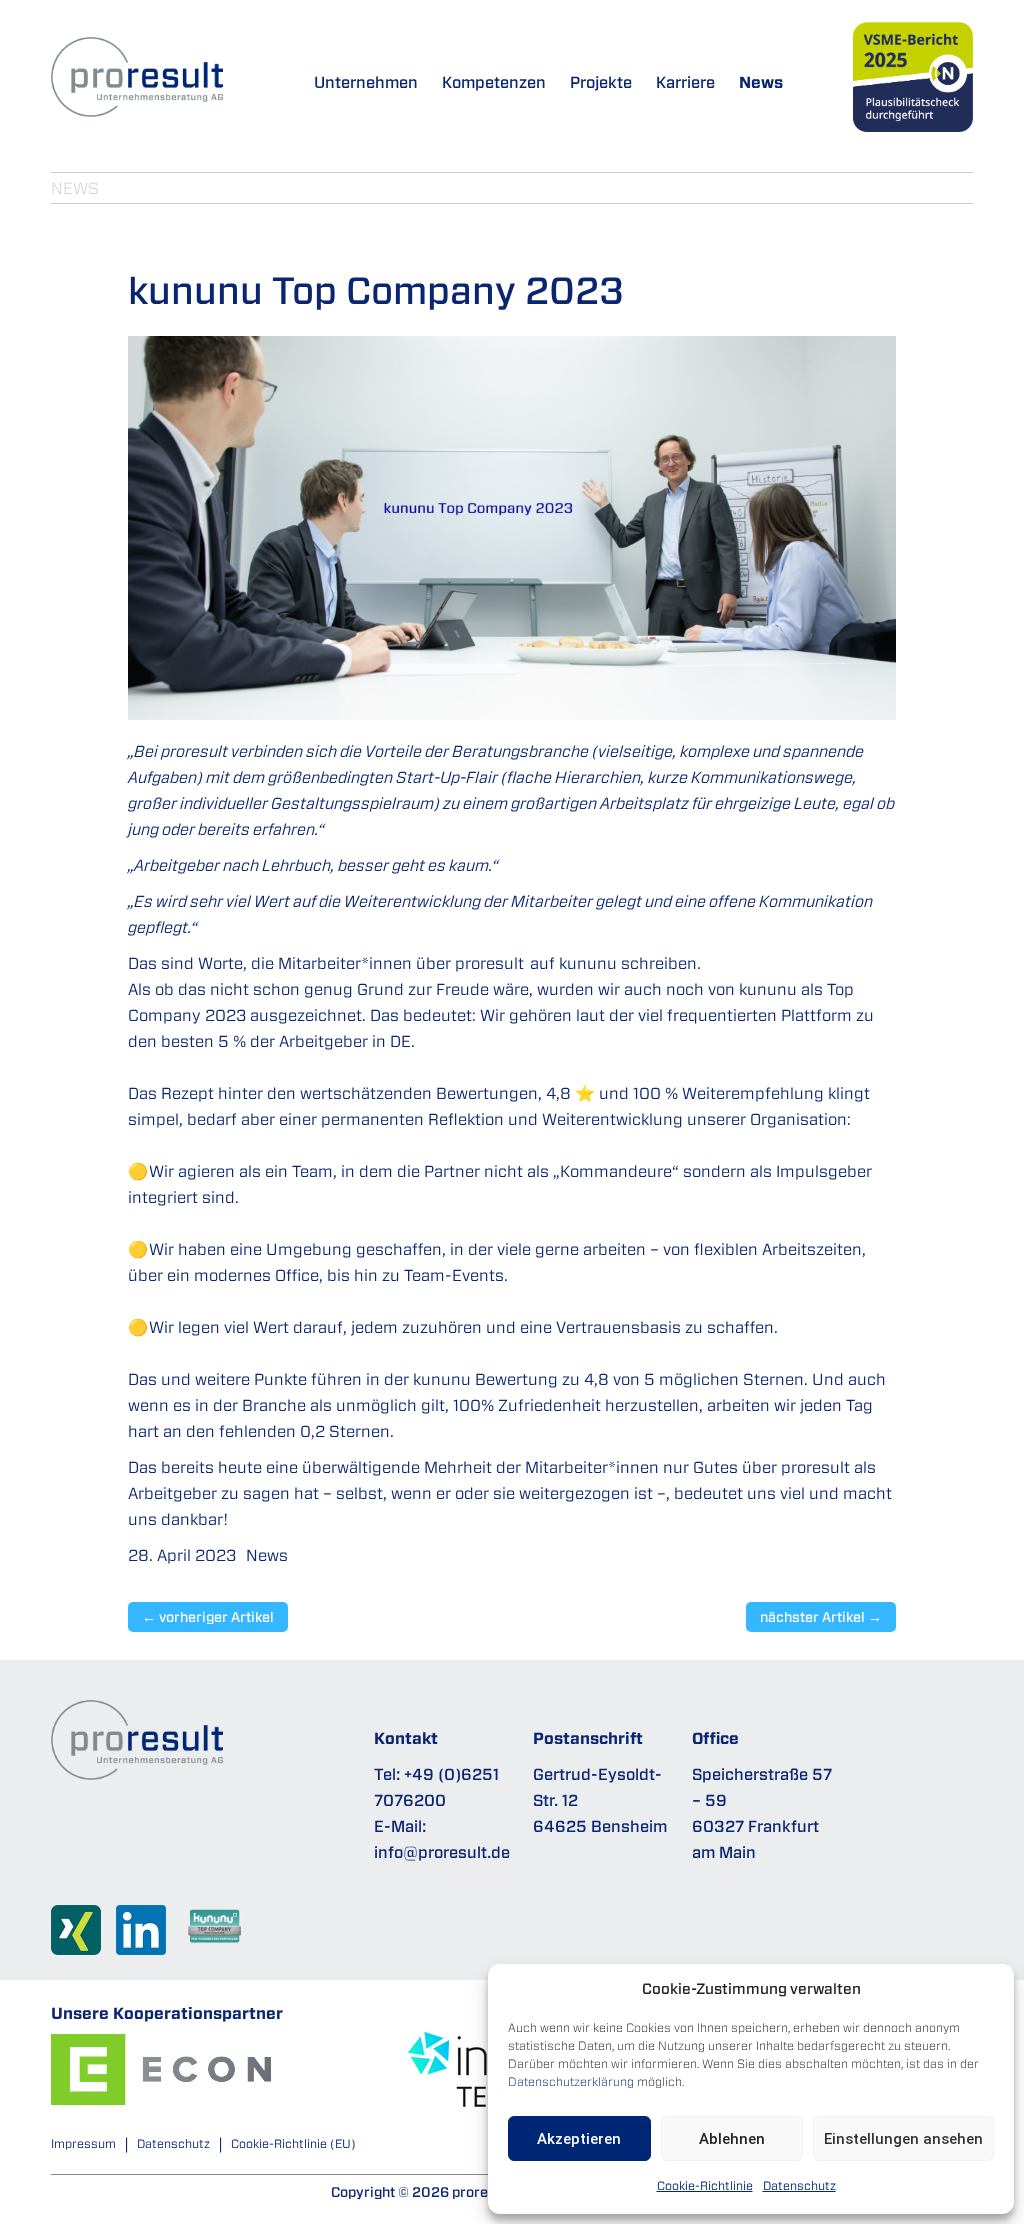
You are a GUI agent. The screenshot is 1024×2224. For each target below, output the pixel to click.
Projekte (601, 82)
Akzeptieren (579, 2139)
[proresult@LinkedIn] (148, 1937)
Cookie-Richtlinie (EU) (293, 2143)
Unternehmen (366, 82)
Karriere (685, 82)
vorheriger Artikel (208, 1617)
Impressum (83, 2143)
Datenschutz (799, 2185)
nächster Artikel (821, 1617)
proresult (489, 963)
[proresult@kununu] (222, 1934)
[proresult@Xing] (83, 1937)
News (761, 82)
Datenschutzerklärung (571, 2081)
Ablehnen (732, 2139)
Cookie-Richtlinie (705, 2185)
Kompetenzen (494, 82)
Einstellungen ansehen (903, 2139)
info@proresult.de (442, 1852)
